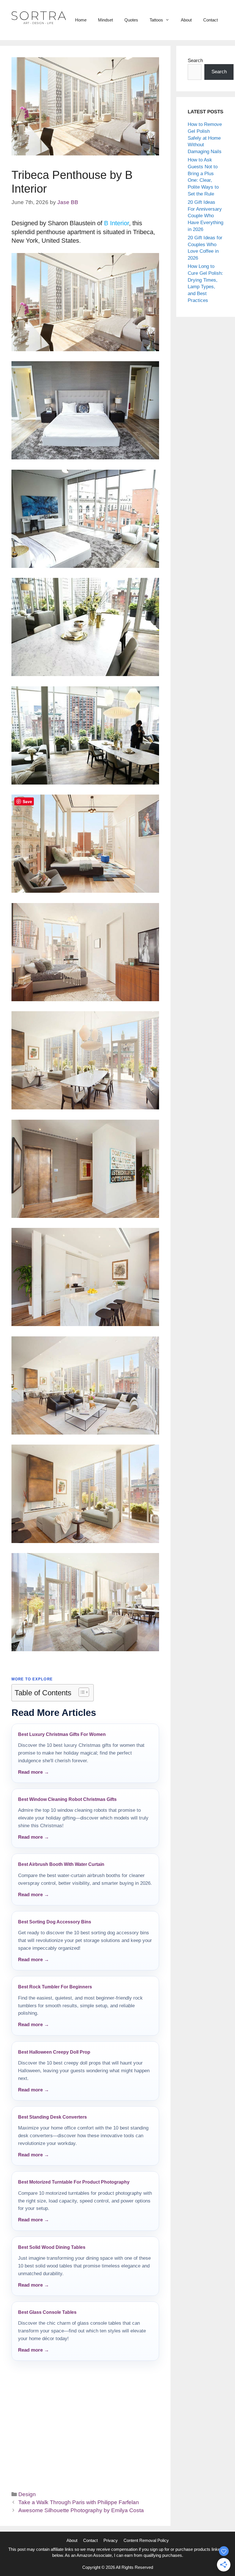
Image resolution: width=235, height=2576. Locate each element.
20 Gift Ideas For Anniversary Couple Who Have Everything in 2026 (205, 216)
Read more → (34, 1772)
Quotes (131, 20)
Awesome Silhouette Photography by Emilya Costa (81, 2510)
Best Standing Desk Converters (52, 2117)
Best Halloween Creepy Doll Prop (54, 2052)
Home (81, 20)
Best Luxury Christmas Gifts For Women (62, 1734)
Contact (210, 20)
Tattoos (156, 20)
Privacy (111, 2540)
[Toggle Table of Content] (81, 1692)
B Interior (116, 223)
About (186, 20)
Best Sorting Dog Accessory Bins (55, 1922)
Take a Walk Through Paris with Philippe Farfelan (79, 2502)
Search (195, 61)
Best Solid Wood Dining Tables (52, 2247)
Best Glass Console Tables (47, 2312)
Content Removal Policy (146, 2540)
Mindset (105, 20)
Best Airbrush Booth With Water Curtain (61, 1864)
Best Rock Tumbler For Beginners (55, 1987)
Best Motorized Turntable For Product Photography (74, 2182)
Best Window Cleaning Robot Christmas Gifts (67, 1799)
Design (27, 2494)
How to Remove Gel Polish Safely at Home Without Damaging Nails (205, 138)
